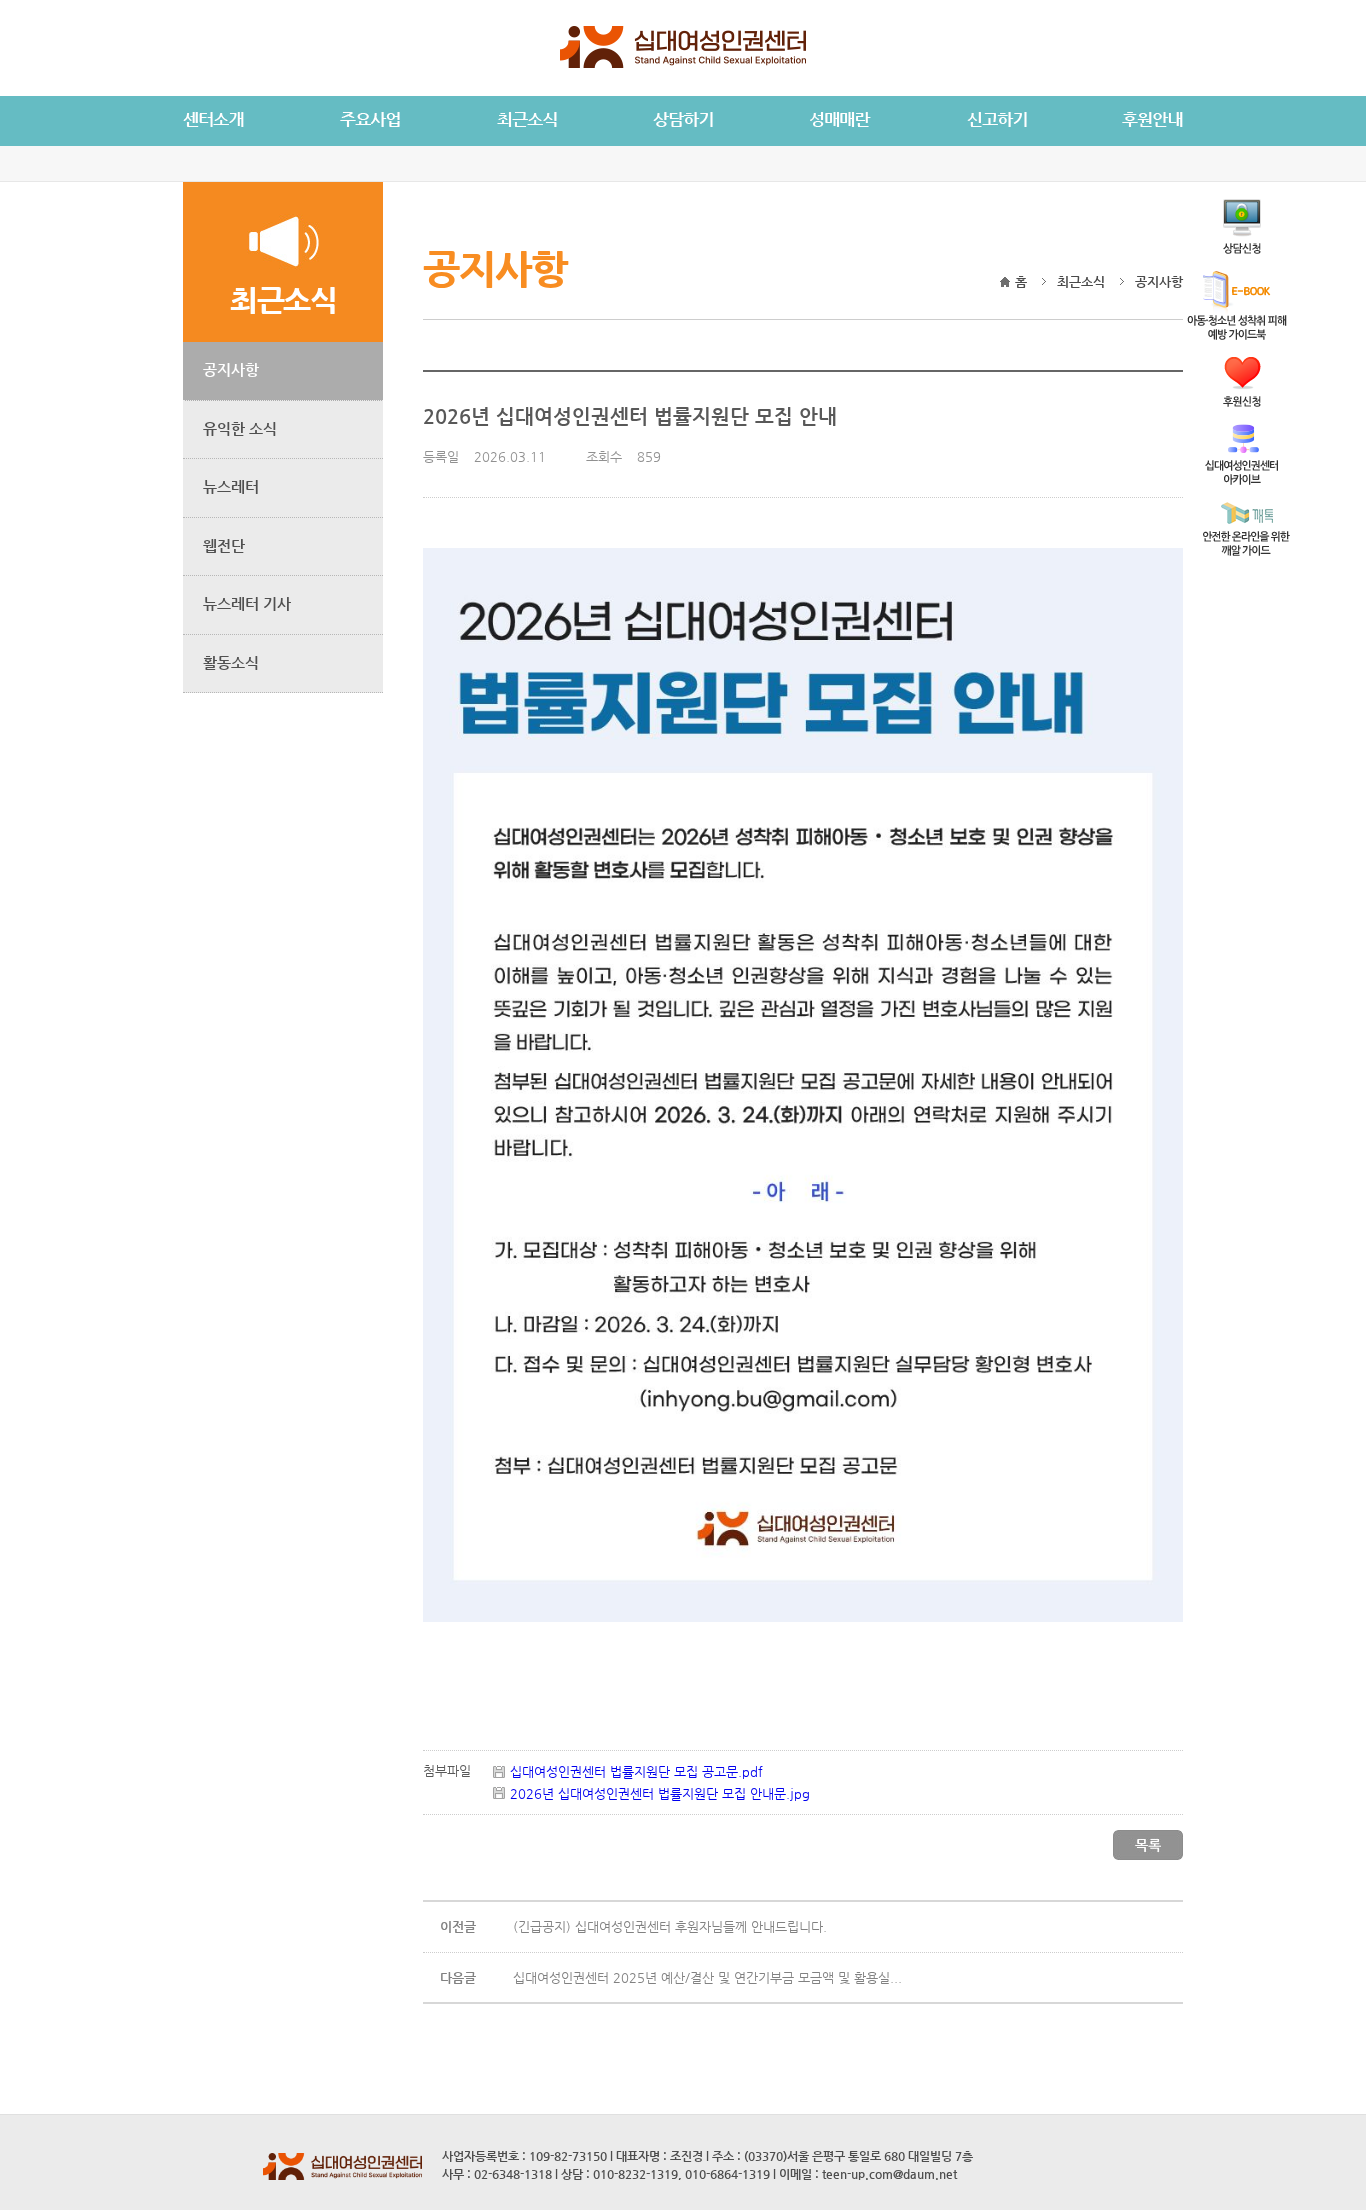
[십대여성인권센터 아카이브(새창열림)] (1241, 479)
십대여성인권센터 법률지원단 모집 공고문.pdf (636, 1771)
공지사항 (231, 369)
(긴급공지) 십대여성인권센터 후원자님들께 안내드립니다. (670, 1926)
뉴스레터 (231, 486)
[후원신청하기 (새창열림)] (1242, 401)
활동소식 (231, 662)
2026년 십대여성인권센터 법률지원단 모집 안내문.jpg (660, 1793)
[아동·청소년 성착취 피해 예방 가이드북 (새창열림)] (1237, 334)
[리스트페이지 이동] (1148, 1856)
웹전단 (224, 545)
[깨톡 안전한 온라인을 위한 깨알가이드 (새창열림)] (1246, 550)
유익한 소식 (240, 428)
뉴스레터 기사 (247, 603)
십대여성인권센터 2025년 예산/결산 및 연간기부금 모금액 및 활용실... (707, 1977)
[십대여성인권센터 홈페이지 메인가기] (683, 64)
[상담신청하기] (1242, 248)
